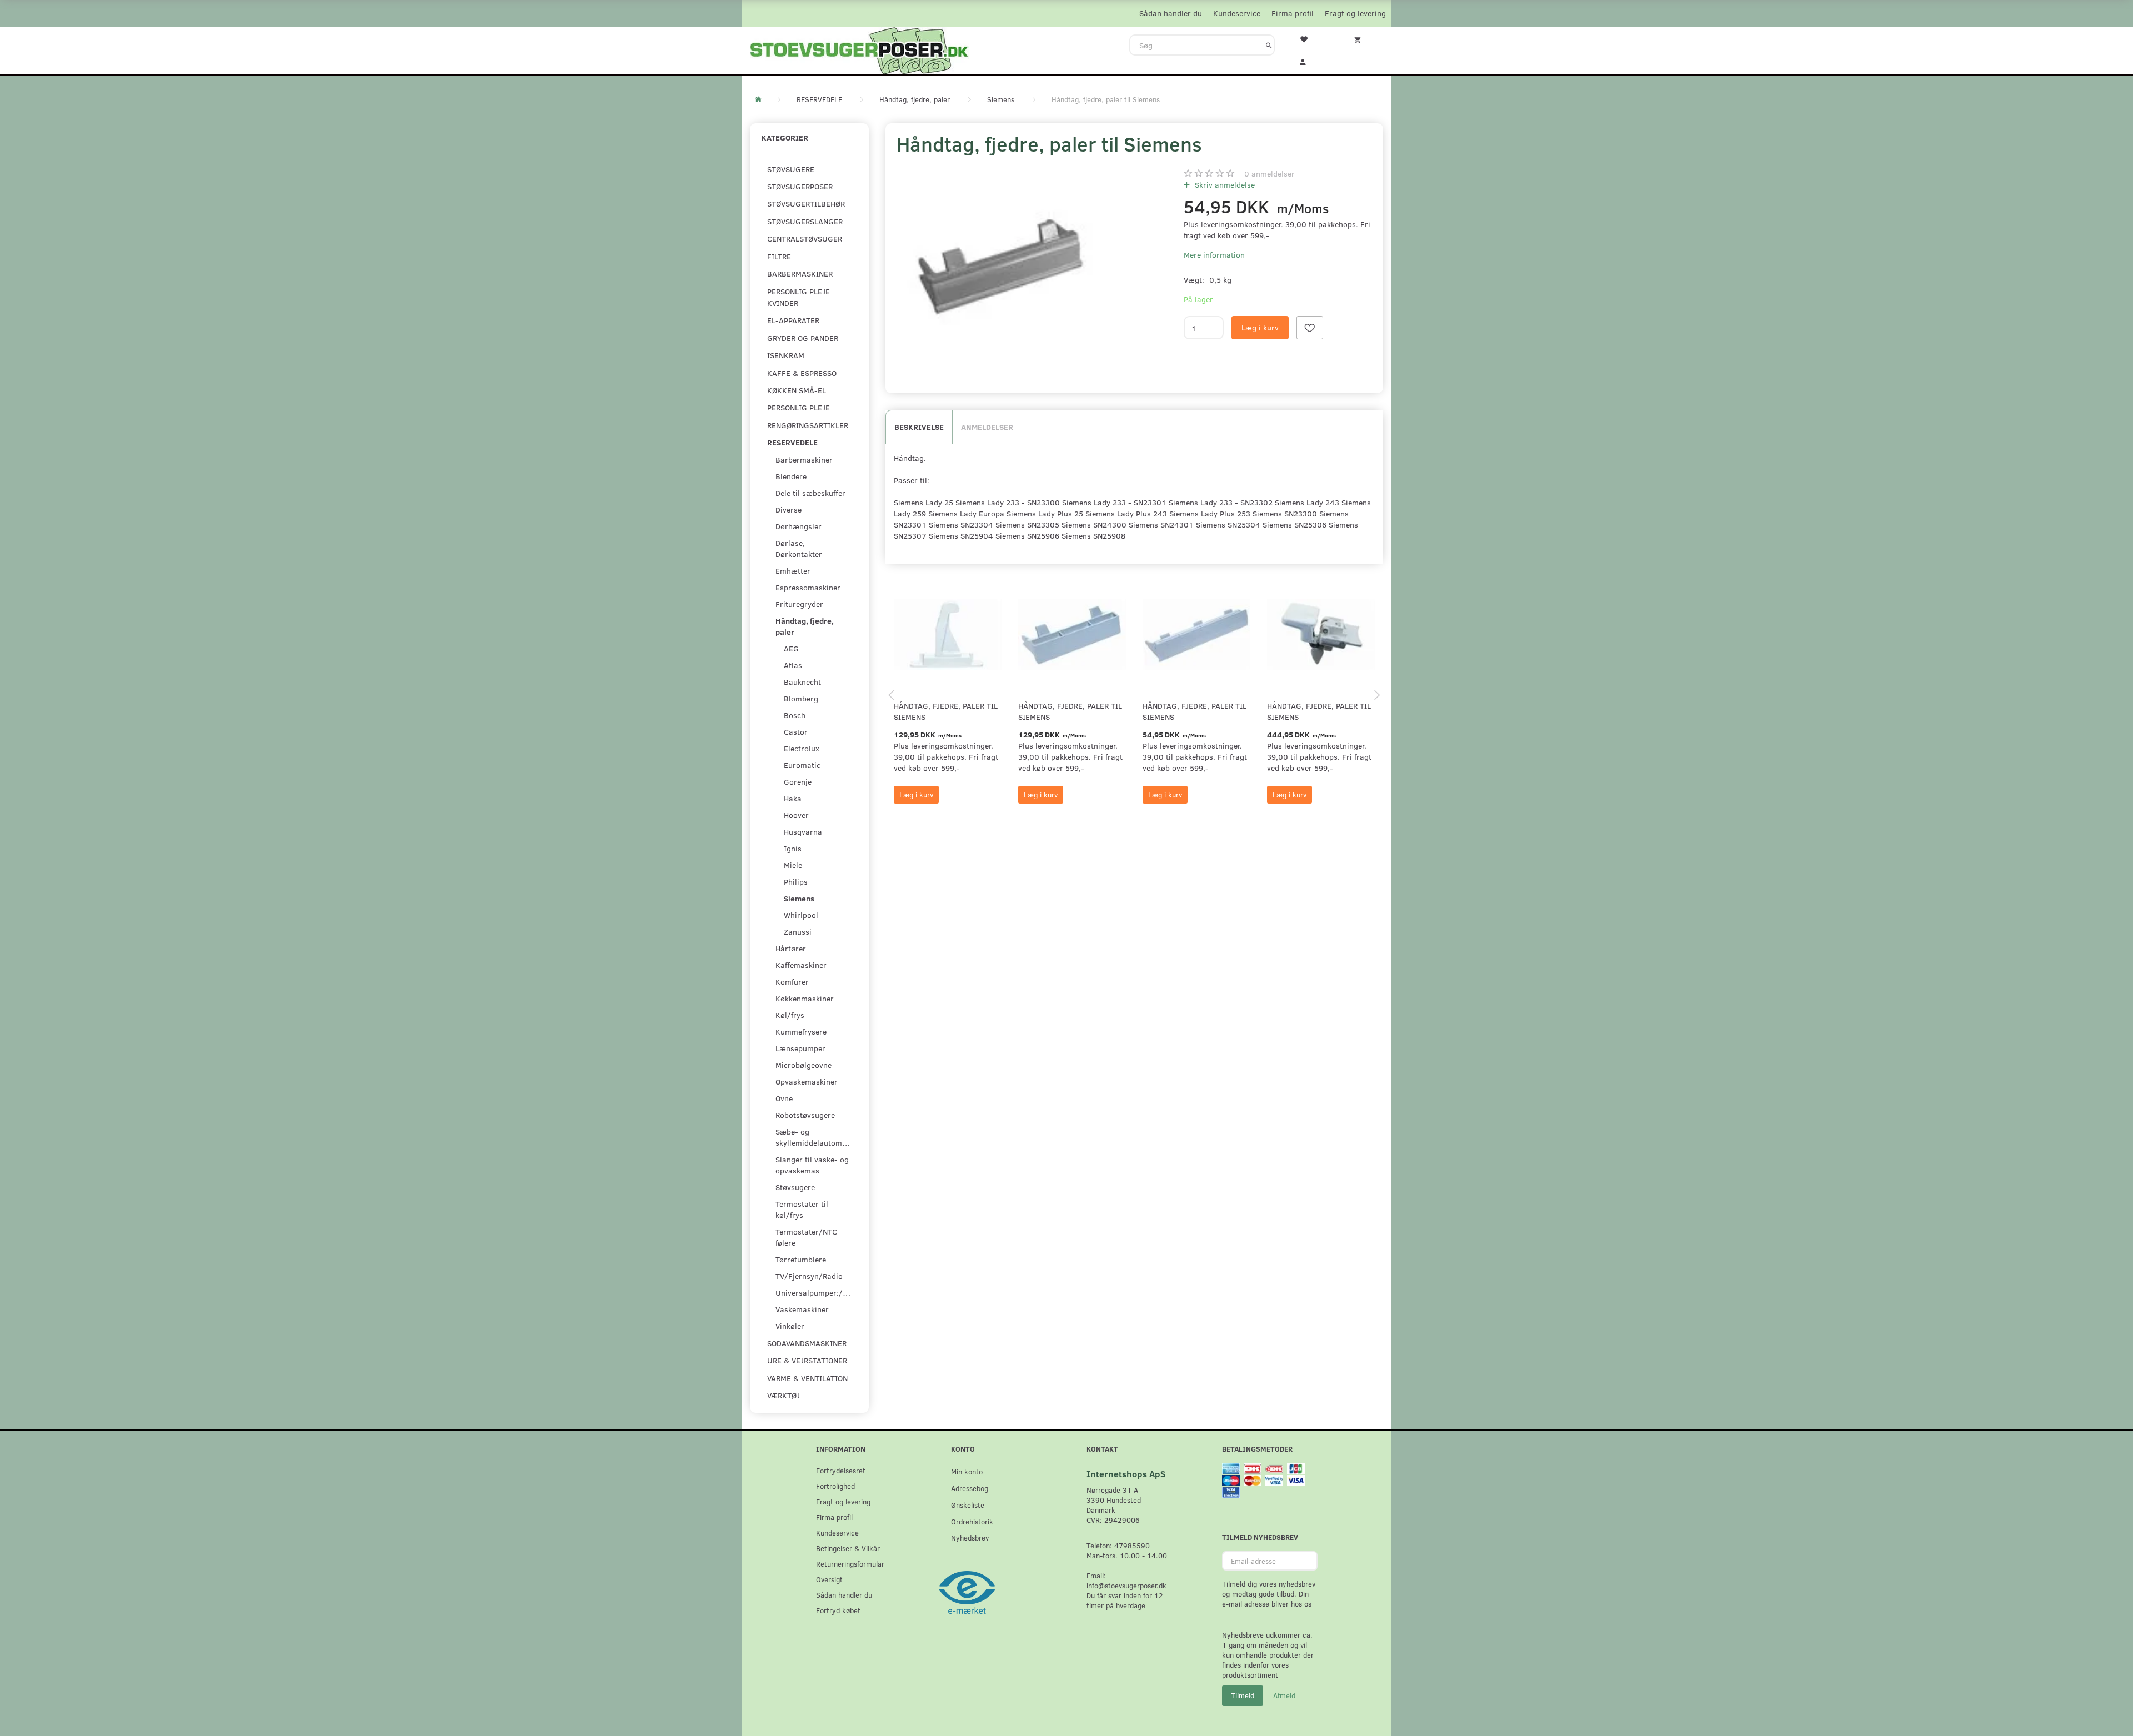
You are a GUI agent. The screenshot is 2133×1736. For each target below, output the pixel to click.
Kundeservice (1237, 13)
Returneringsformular (850, 1564)
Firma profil (1293, 13)
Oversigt (829, 1579)
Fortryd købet (838, 1610)
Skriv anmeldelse (1224, 185)
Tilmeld (1243, 1695)
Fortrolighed (835, 1486)
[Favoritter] (1310, 38)
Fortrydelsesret (841, 1470)
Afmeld (1284, 1695)
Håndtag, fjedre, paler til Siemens (946, 711)
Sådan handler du (1171, 13)
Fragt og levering (1355, 13)
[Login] (1310, 61)
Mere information (1214, 255)
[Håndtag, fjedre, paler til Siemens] (998, 266)
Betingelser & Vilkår (848, 1548)
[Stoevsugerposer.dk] (859, 49)
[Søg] (1269, 45)
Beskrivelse (919, 427)
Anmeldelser (987, 427)
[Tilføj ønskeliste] (1310, 328)
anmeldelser (1270, 174)
